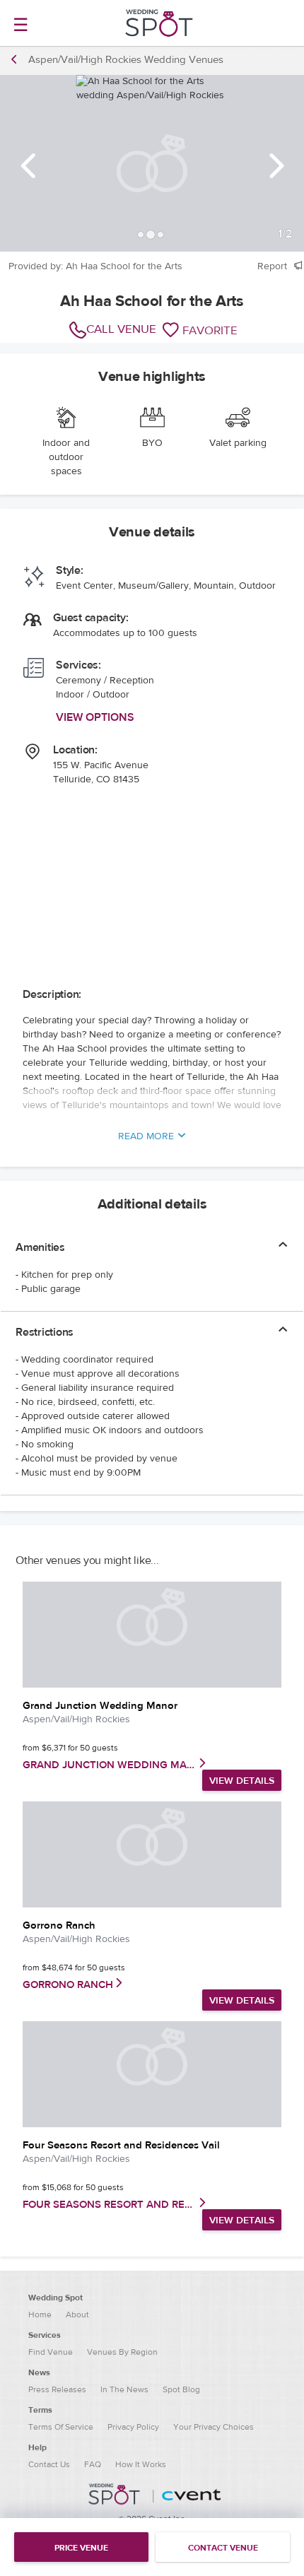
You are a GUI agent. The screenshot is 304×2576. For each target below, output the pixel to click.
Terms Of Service (61, 2427)
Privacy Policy (133, 2427)
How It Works (141, 2464)
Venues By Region (122, 2352)
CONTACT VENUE (223, 2548)
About (77, 2315)
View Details (242, 1781)
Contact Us (49, 2464)
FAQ (93, 2464)
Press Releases (57, 2389)
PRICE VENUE (81, 2548)
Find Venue (51, 2352)
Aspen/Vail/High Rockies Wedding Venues (126, 60)
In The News (124, 2389)
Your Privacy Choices (214, 2427)
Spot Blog (181, 2389)
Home (40, 2315)
